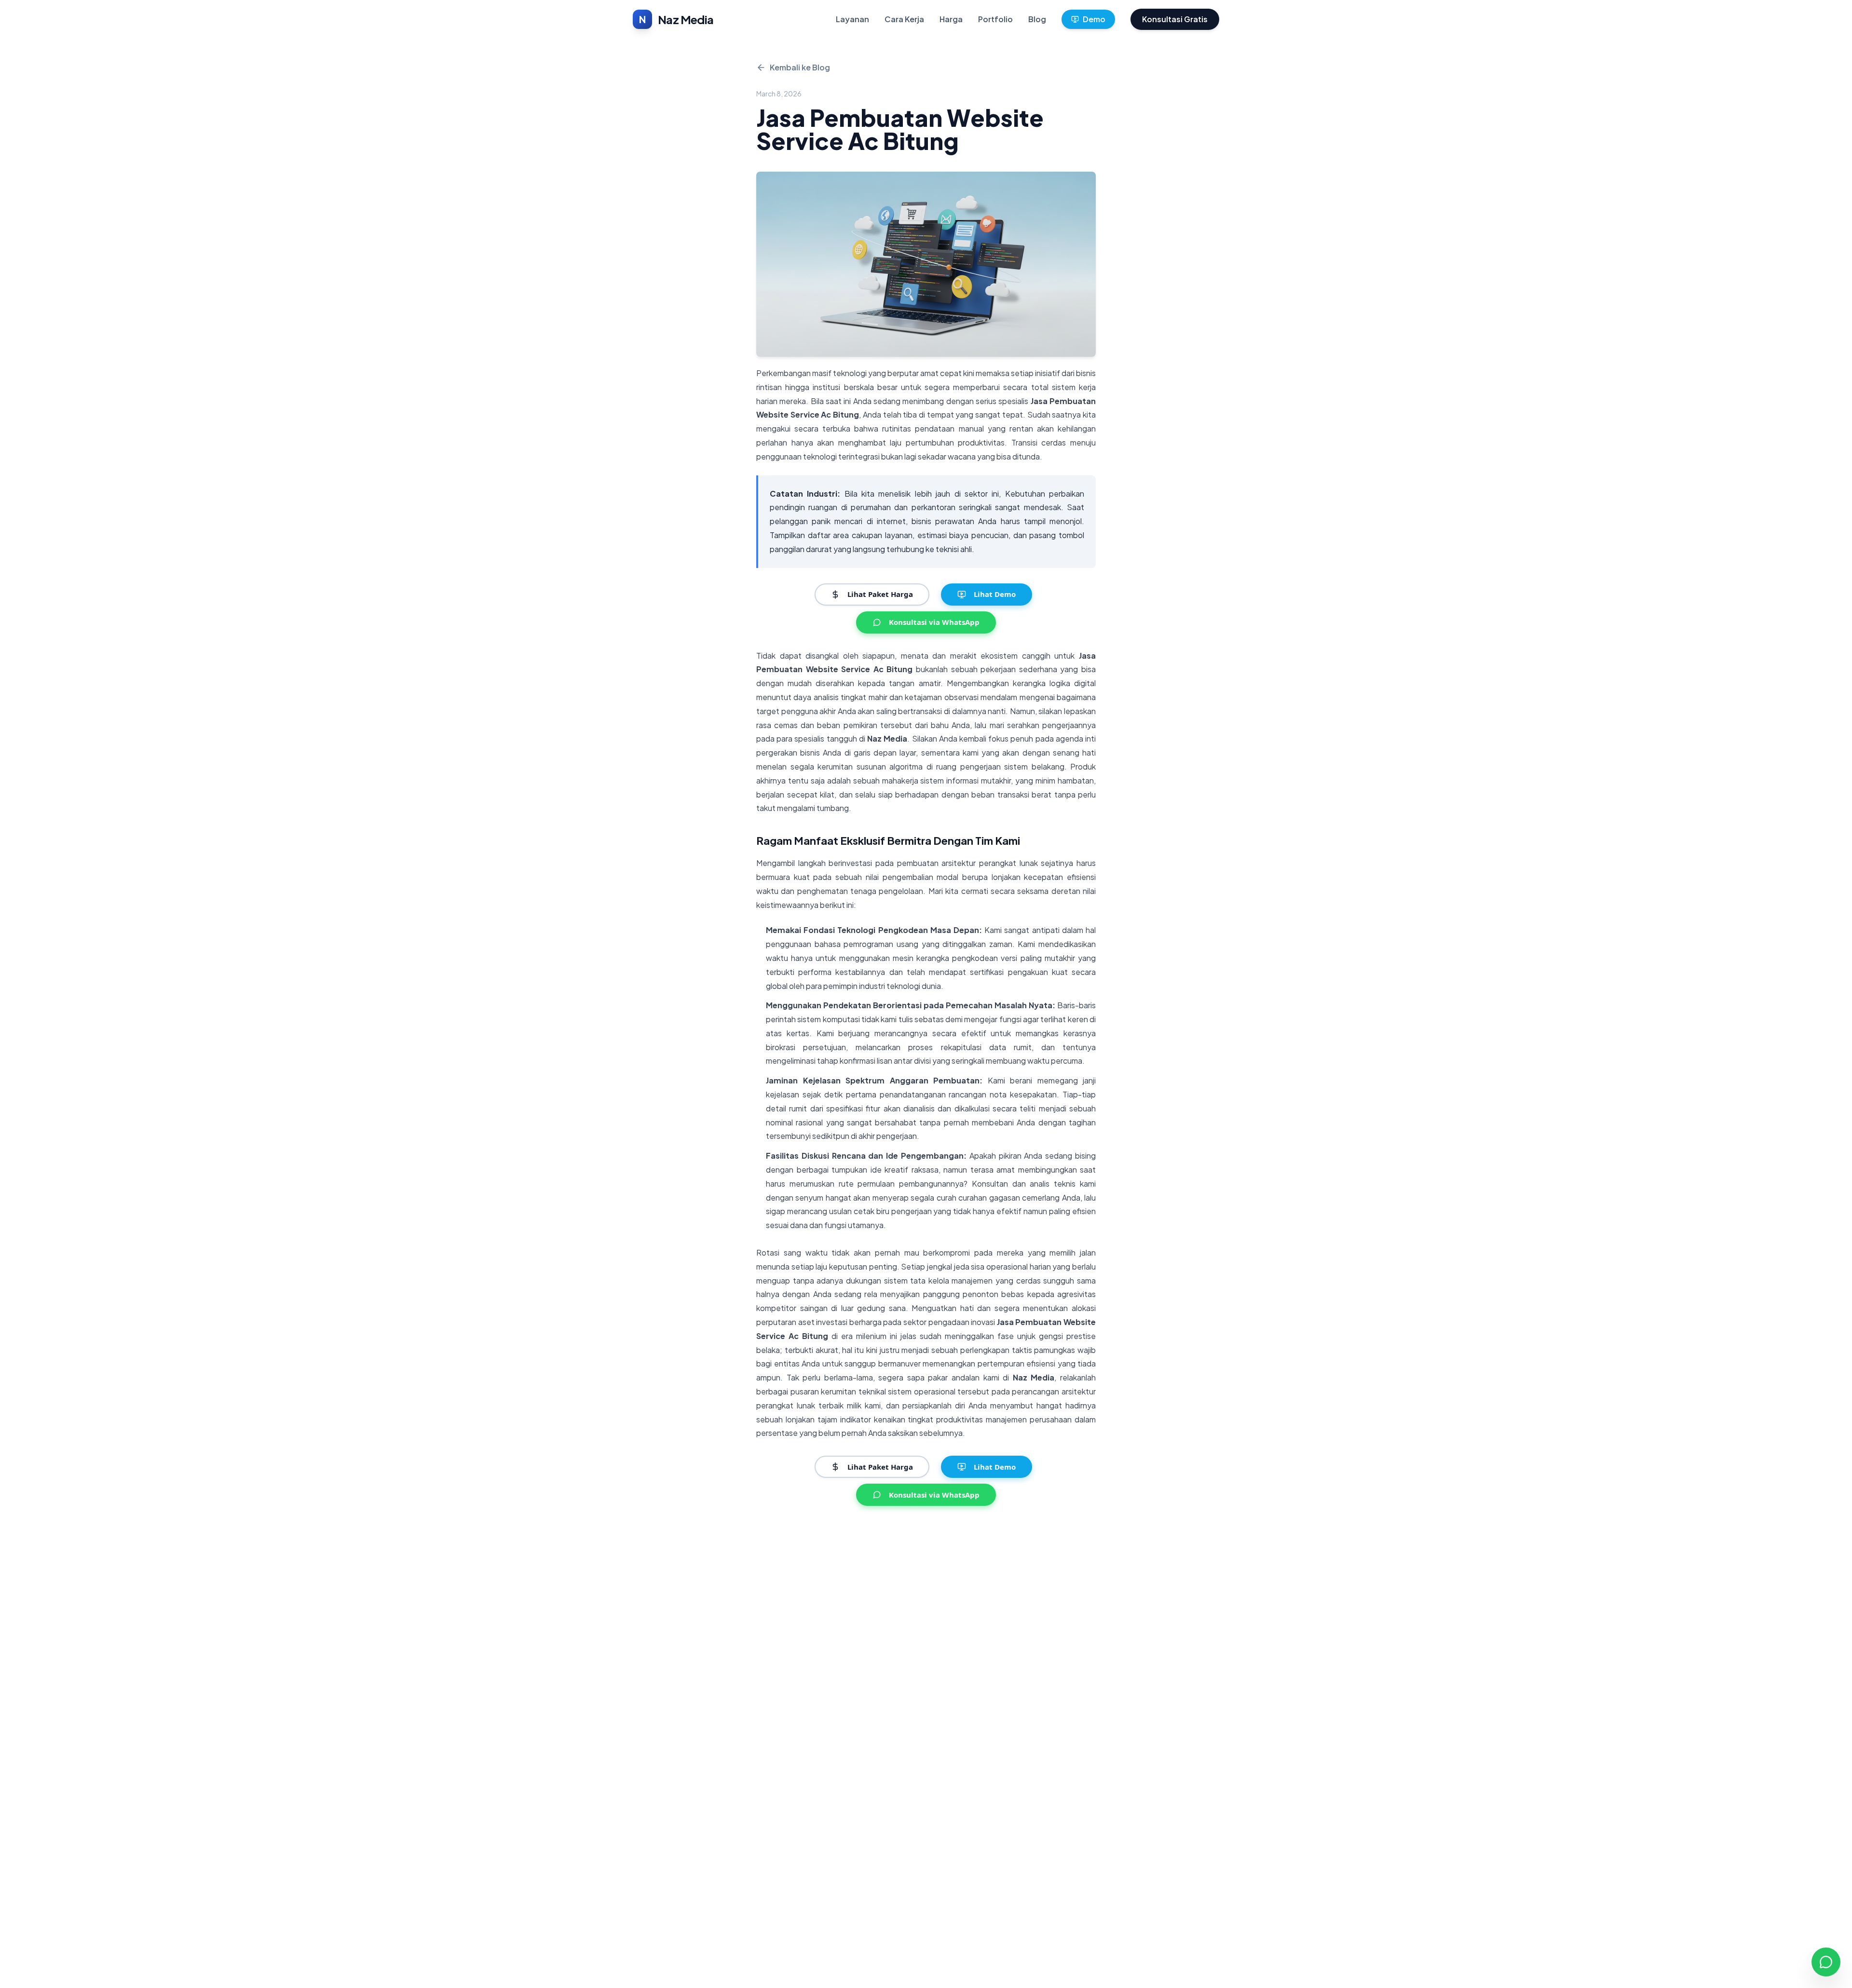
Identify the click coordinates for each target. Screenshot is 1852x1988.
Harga (951, 19)
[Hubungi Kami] (1826, 1962)
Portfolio (995, 19)
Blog (1037, 19)
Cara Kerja (904, 19)
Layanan (852, 19)
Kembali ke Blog (800, 67)
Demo (1094, 19)
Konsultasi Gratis (1175, 19)
